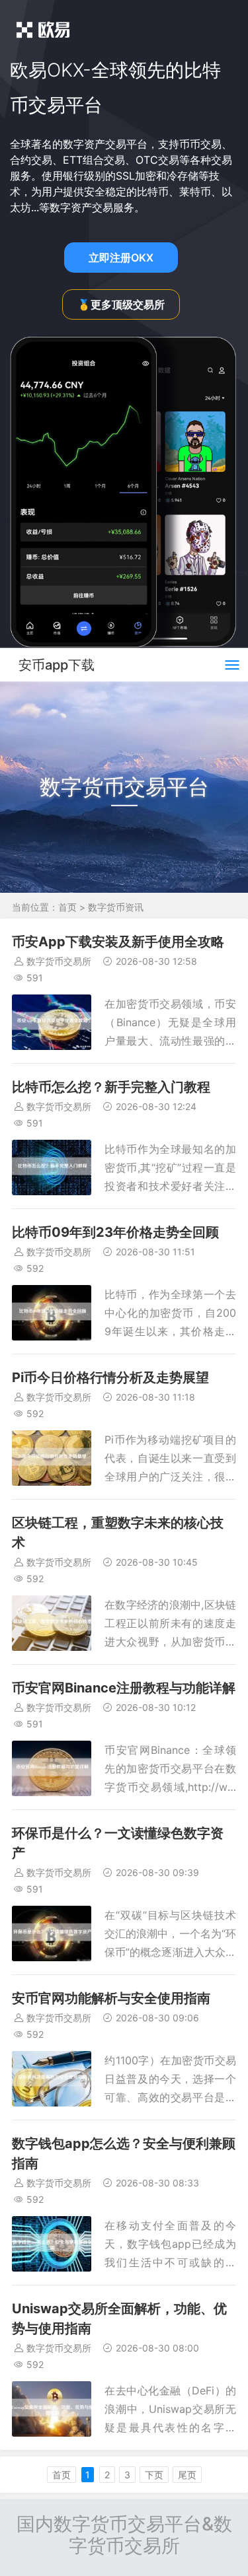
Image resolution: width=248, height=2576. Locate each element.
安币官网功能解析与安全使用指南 (111, 1998)
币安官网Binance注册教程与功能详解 (124, 1688)
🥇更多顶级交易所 (121, 304)
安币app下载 (57, 665)
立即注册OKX (121, 258)
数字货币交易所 (59, 961)
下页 (154, 2475)
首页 (67, 907)
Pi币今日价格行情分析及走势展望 (110, 1377)
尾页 (187, 2475)
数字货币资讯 (116, 907)
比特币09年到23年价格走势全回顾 (115, 1232)
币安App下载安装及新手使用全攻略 (118, 942)
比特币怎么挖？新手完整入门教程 (111, 1087)
